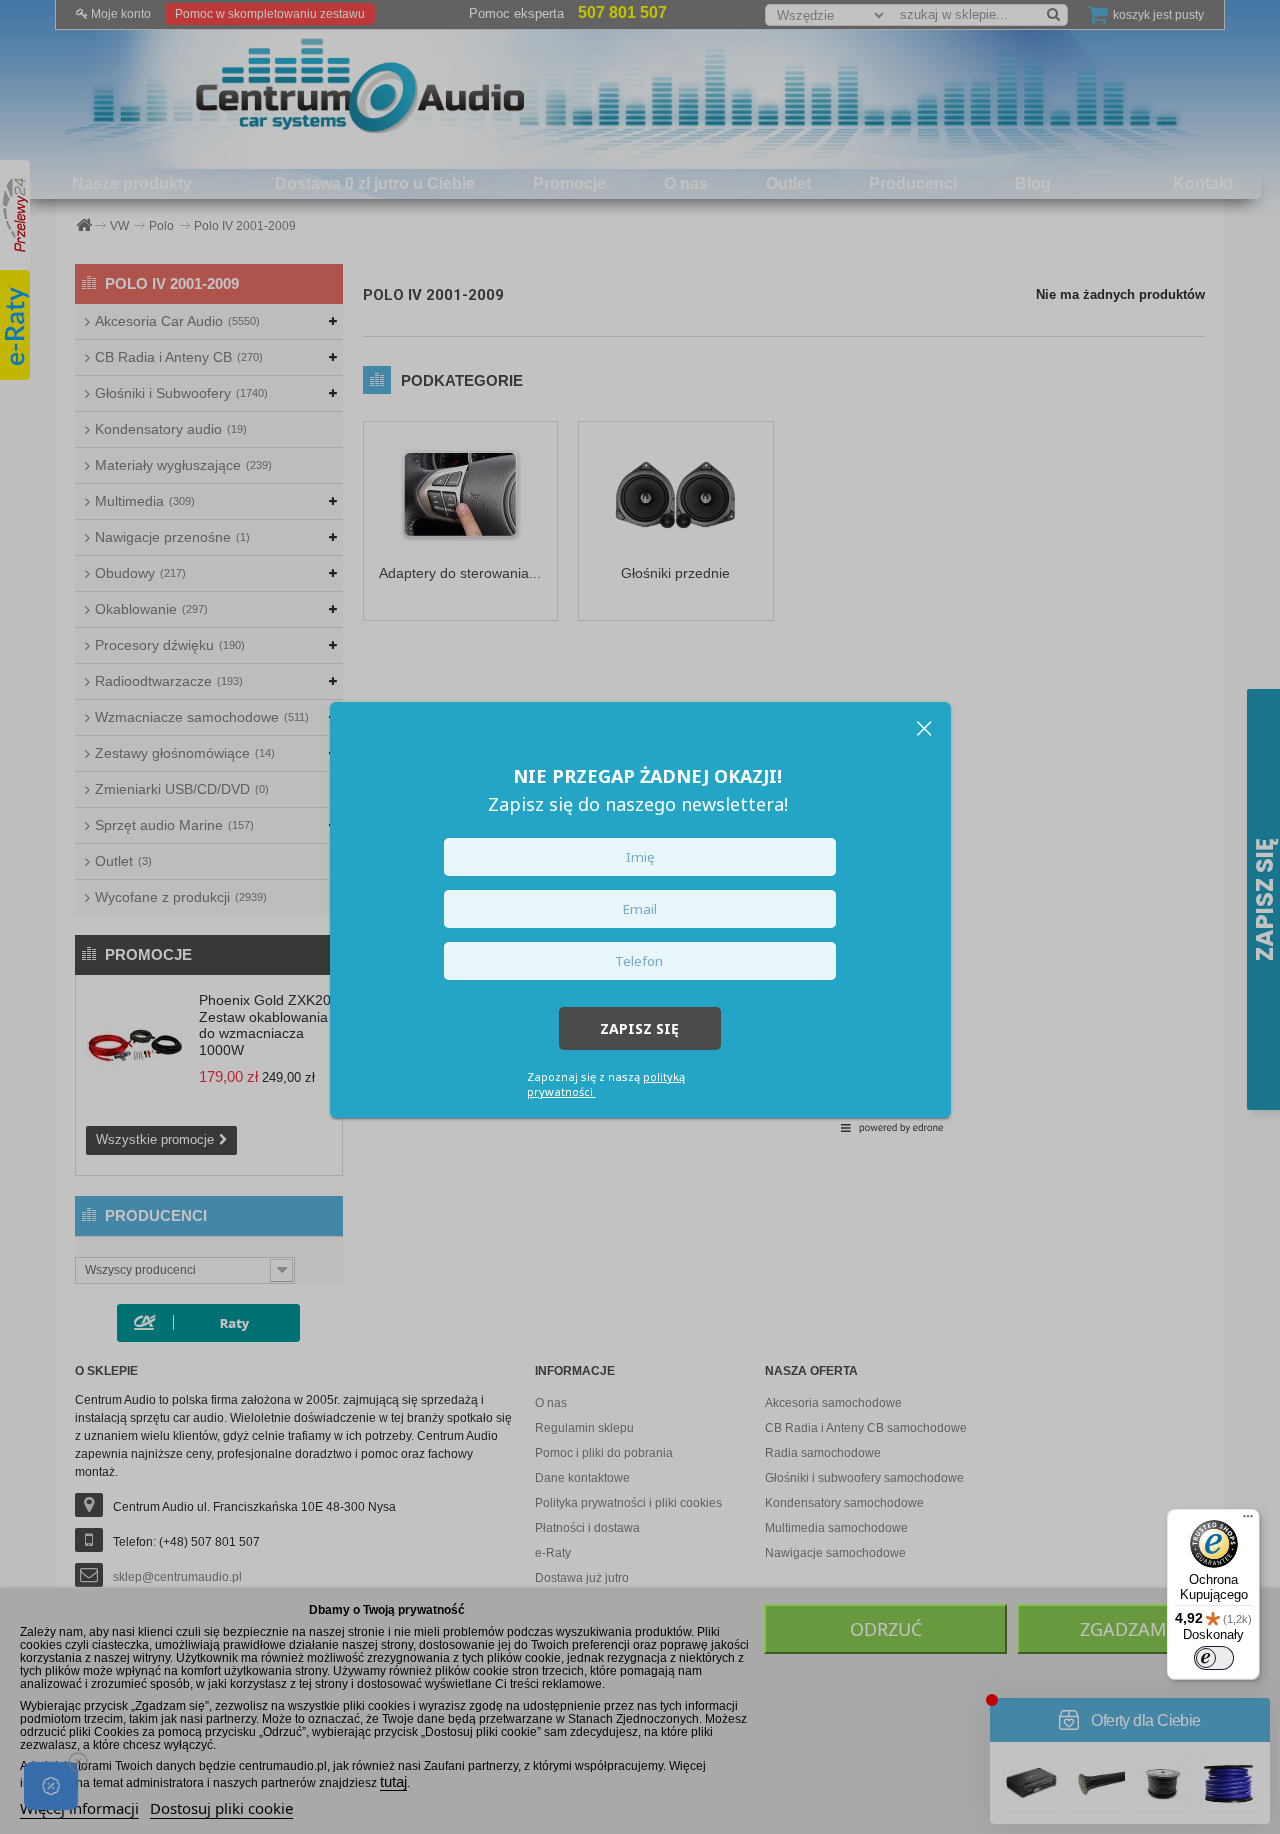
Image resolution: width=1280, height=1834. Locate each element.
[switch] (1214, 1658)
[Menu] (1248, 1521)
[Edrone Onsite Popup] (640, 917)
